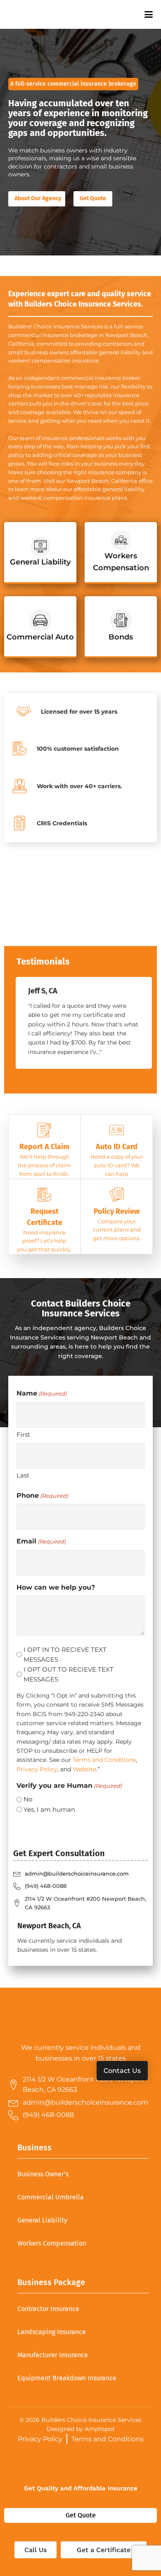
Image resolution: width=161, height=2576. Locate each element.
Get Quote (93, 198)
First (23, 1434)
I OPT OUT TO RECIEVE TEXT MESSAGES (69, 1674)
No (28, 1799)
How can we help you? (56, 1587)
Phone (42, 1495)
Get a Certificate (104, 2550)
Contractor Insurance (48, 2309)
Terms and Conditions (104, 1760)
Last (23, 1475)
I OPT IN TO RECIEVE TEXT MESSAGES (65, 1654)
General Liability (42, 2220)
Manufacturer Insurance (53, 2355)
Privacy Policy (37, 1769)
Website (84, 1769)
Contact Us (122, 2071)
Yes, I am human (49, 1809)
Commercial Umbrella (51, 2197)
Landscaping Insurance (52, 2332)
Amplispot (100, 2429)
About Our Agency (38, 198)
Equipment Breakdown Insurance (67, 2378)
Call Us (36, 2550)
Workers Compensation (52, 2243)
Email (41, 1541)
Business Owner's (43, 2174)
